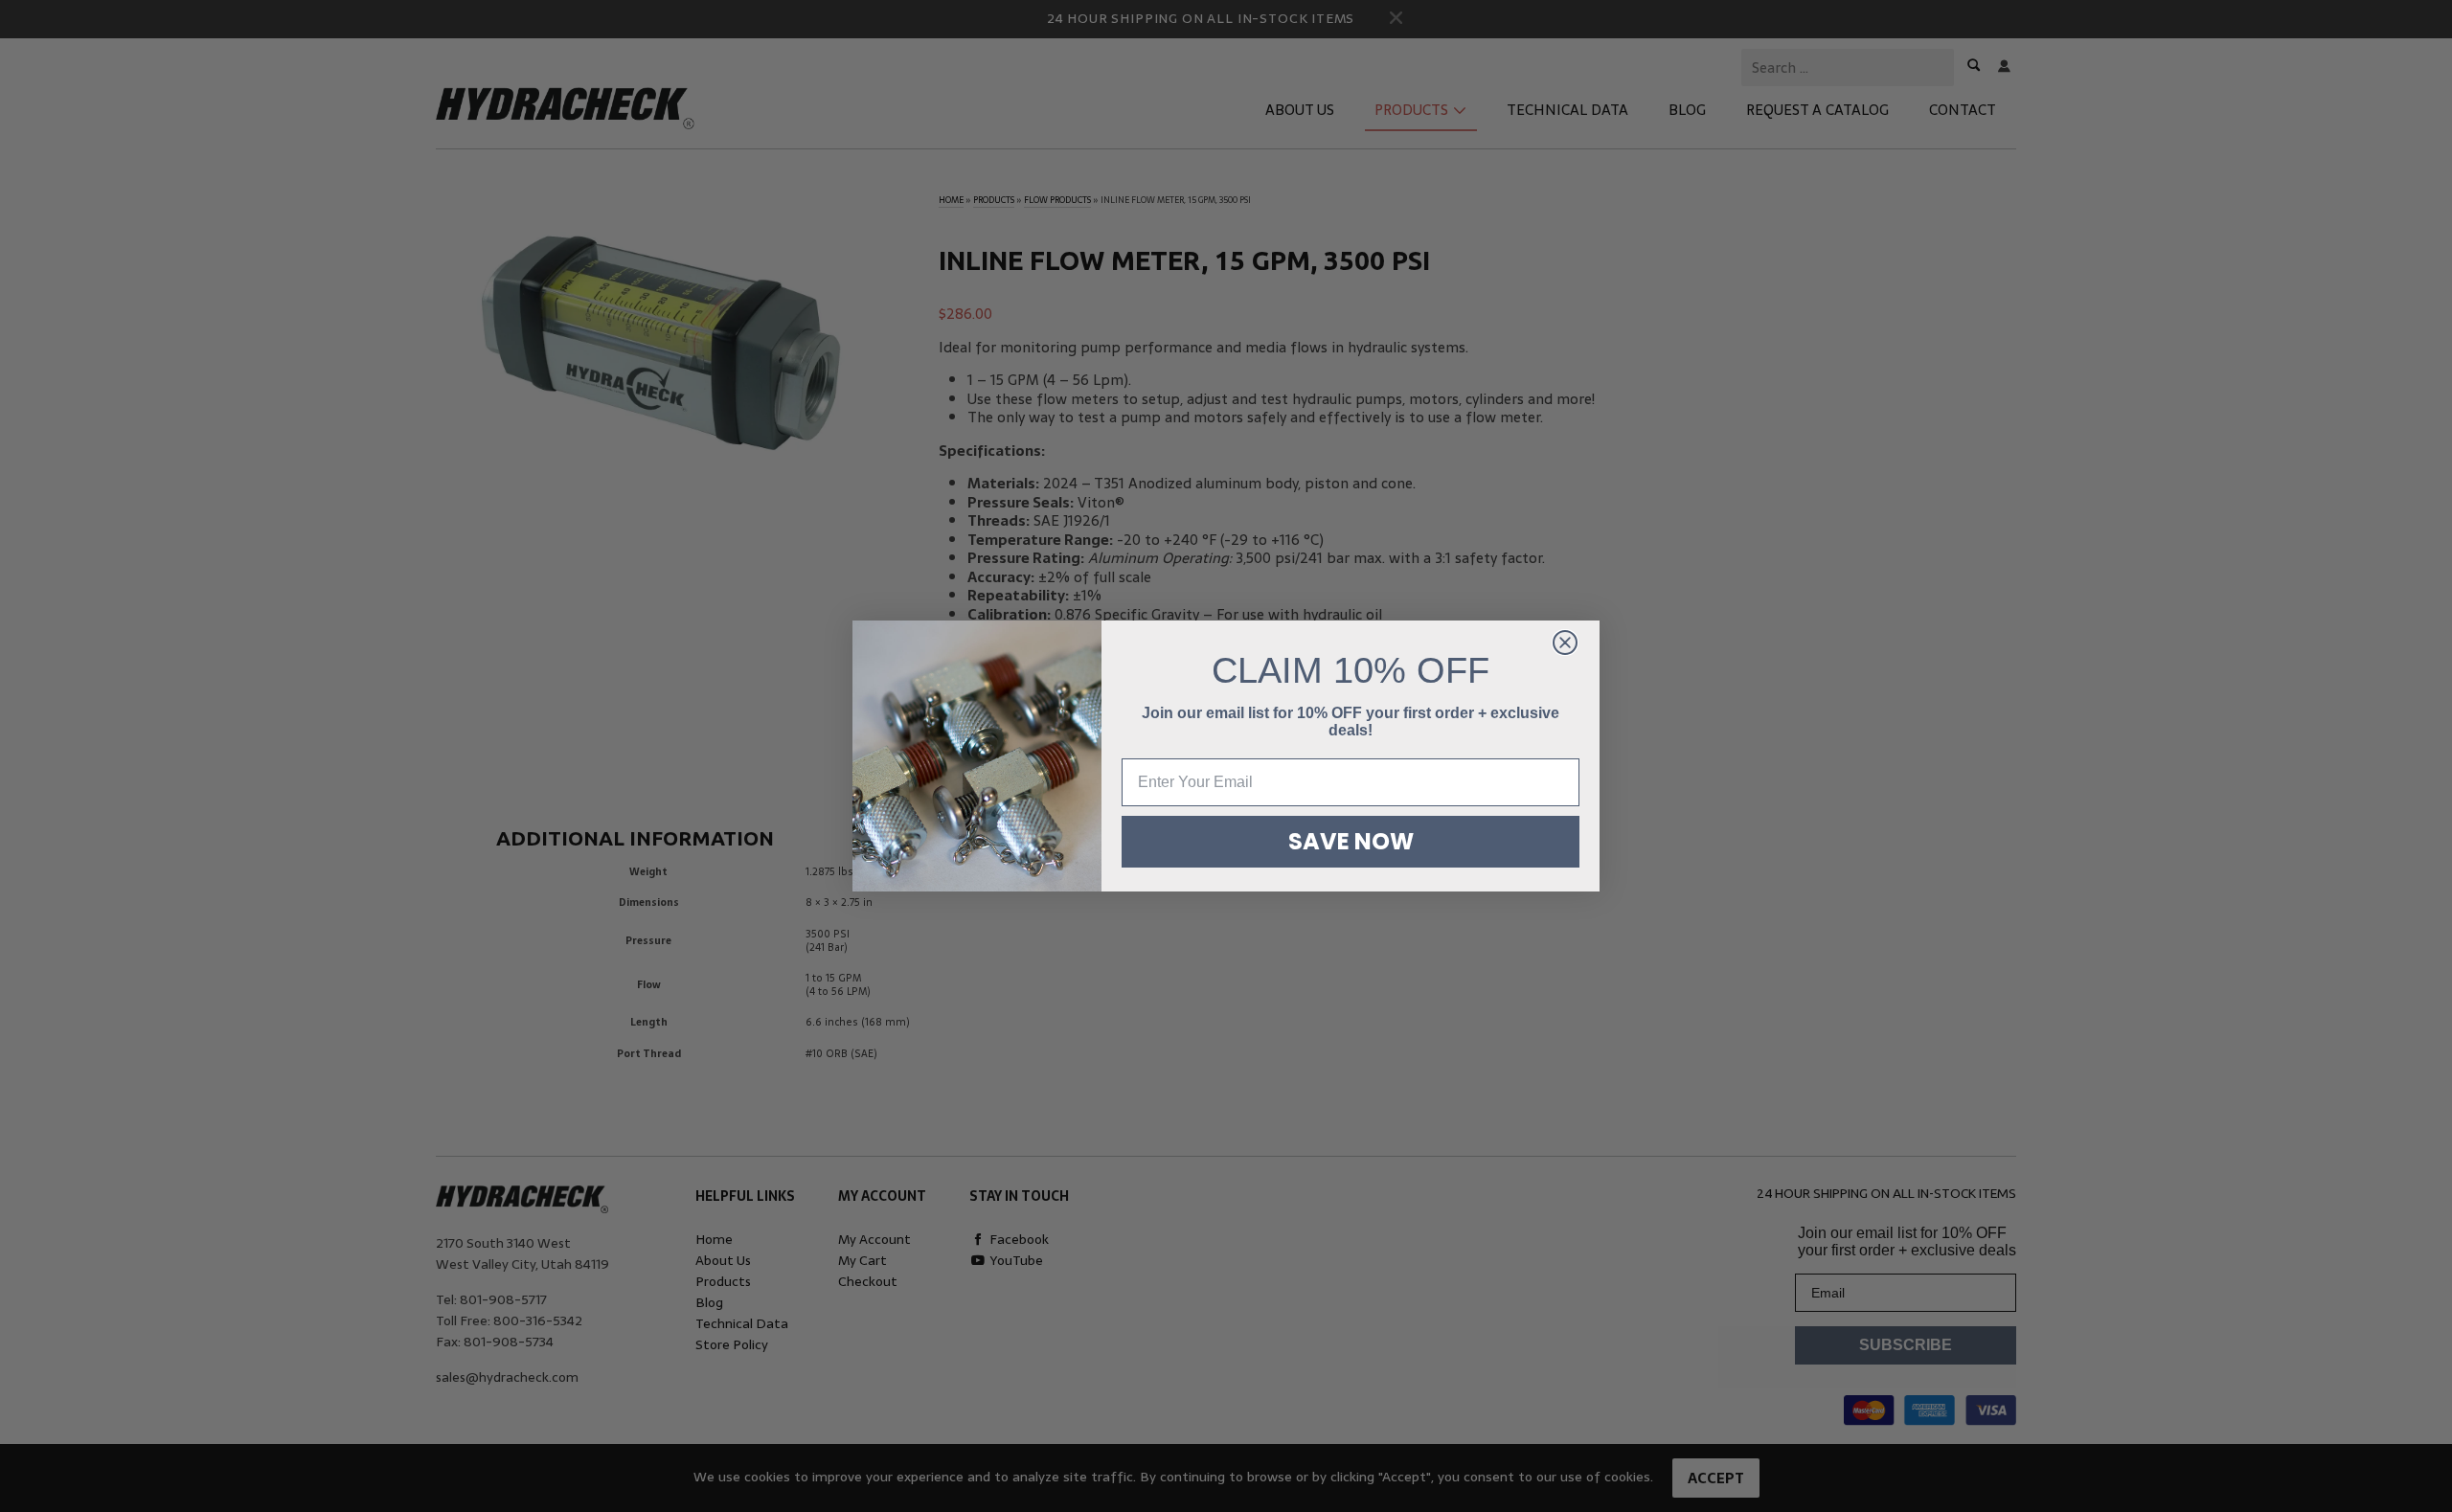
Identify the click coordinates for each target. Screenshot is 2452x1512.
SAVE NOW (1351, 841)
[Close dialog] (1565, 643)
